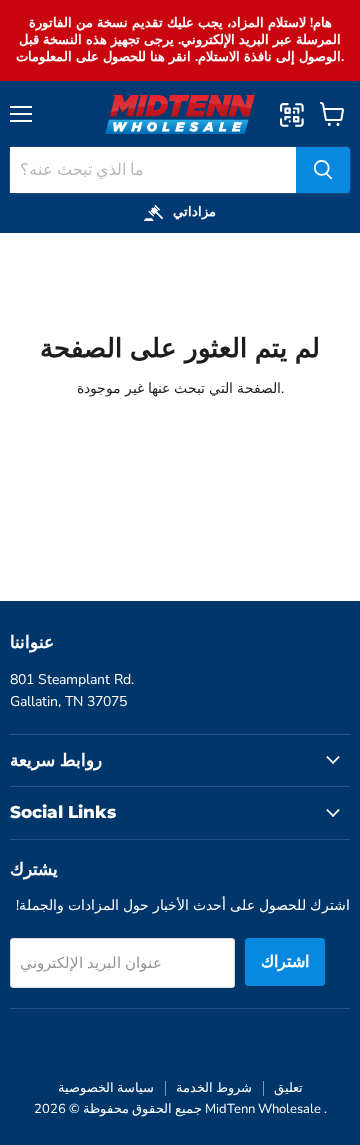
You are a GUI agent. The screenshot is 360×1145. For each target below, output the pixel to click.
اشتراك (285, 962)
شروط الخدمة (214, 1088)
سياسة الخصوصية (106, 1088)
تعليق (288, 1088)
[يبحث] (323, 170)
